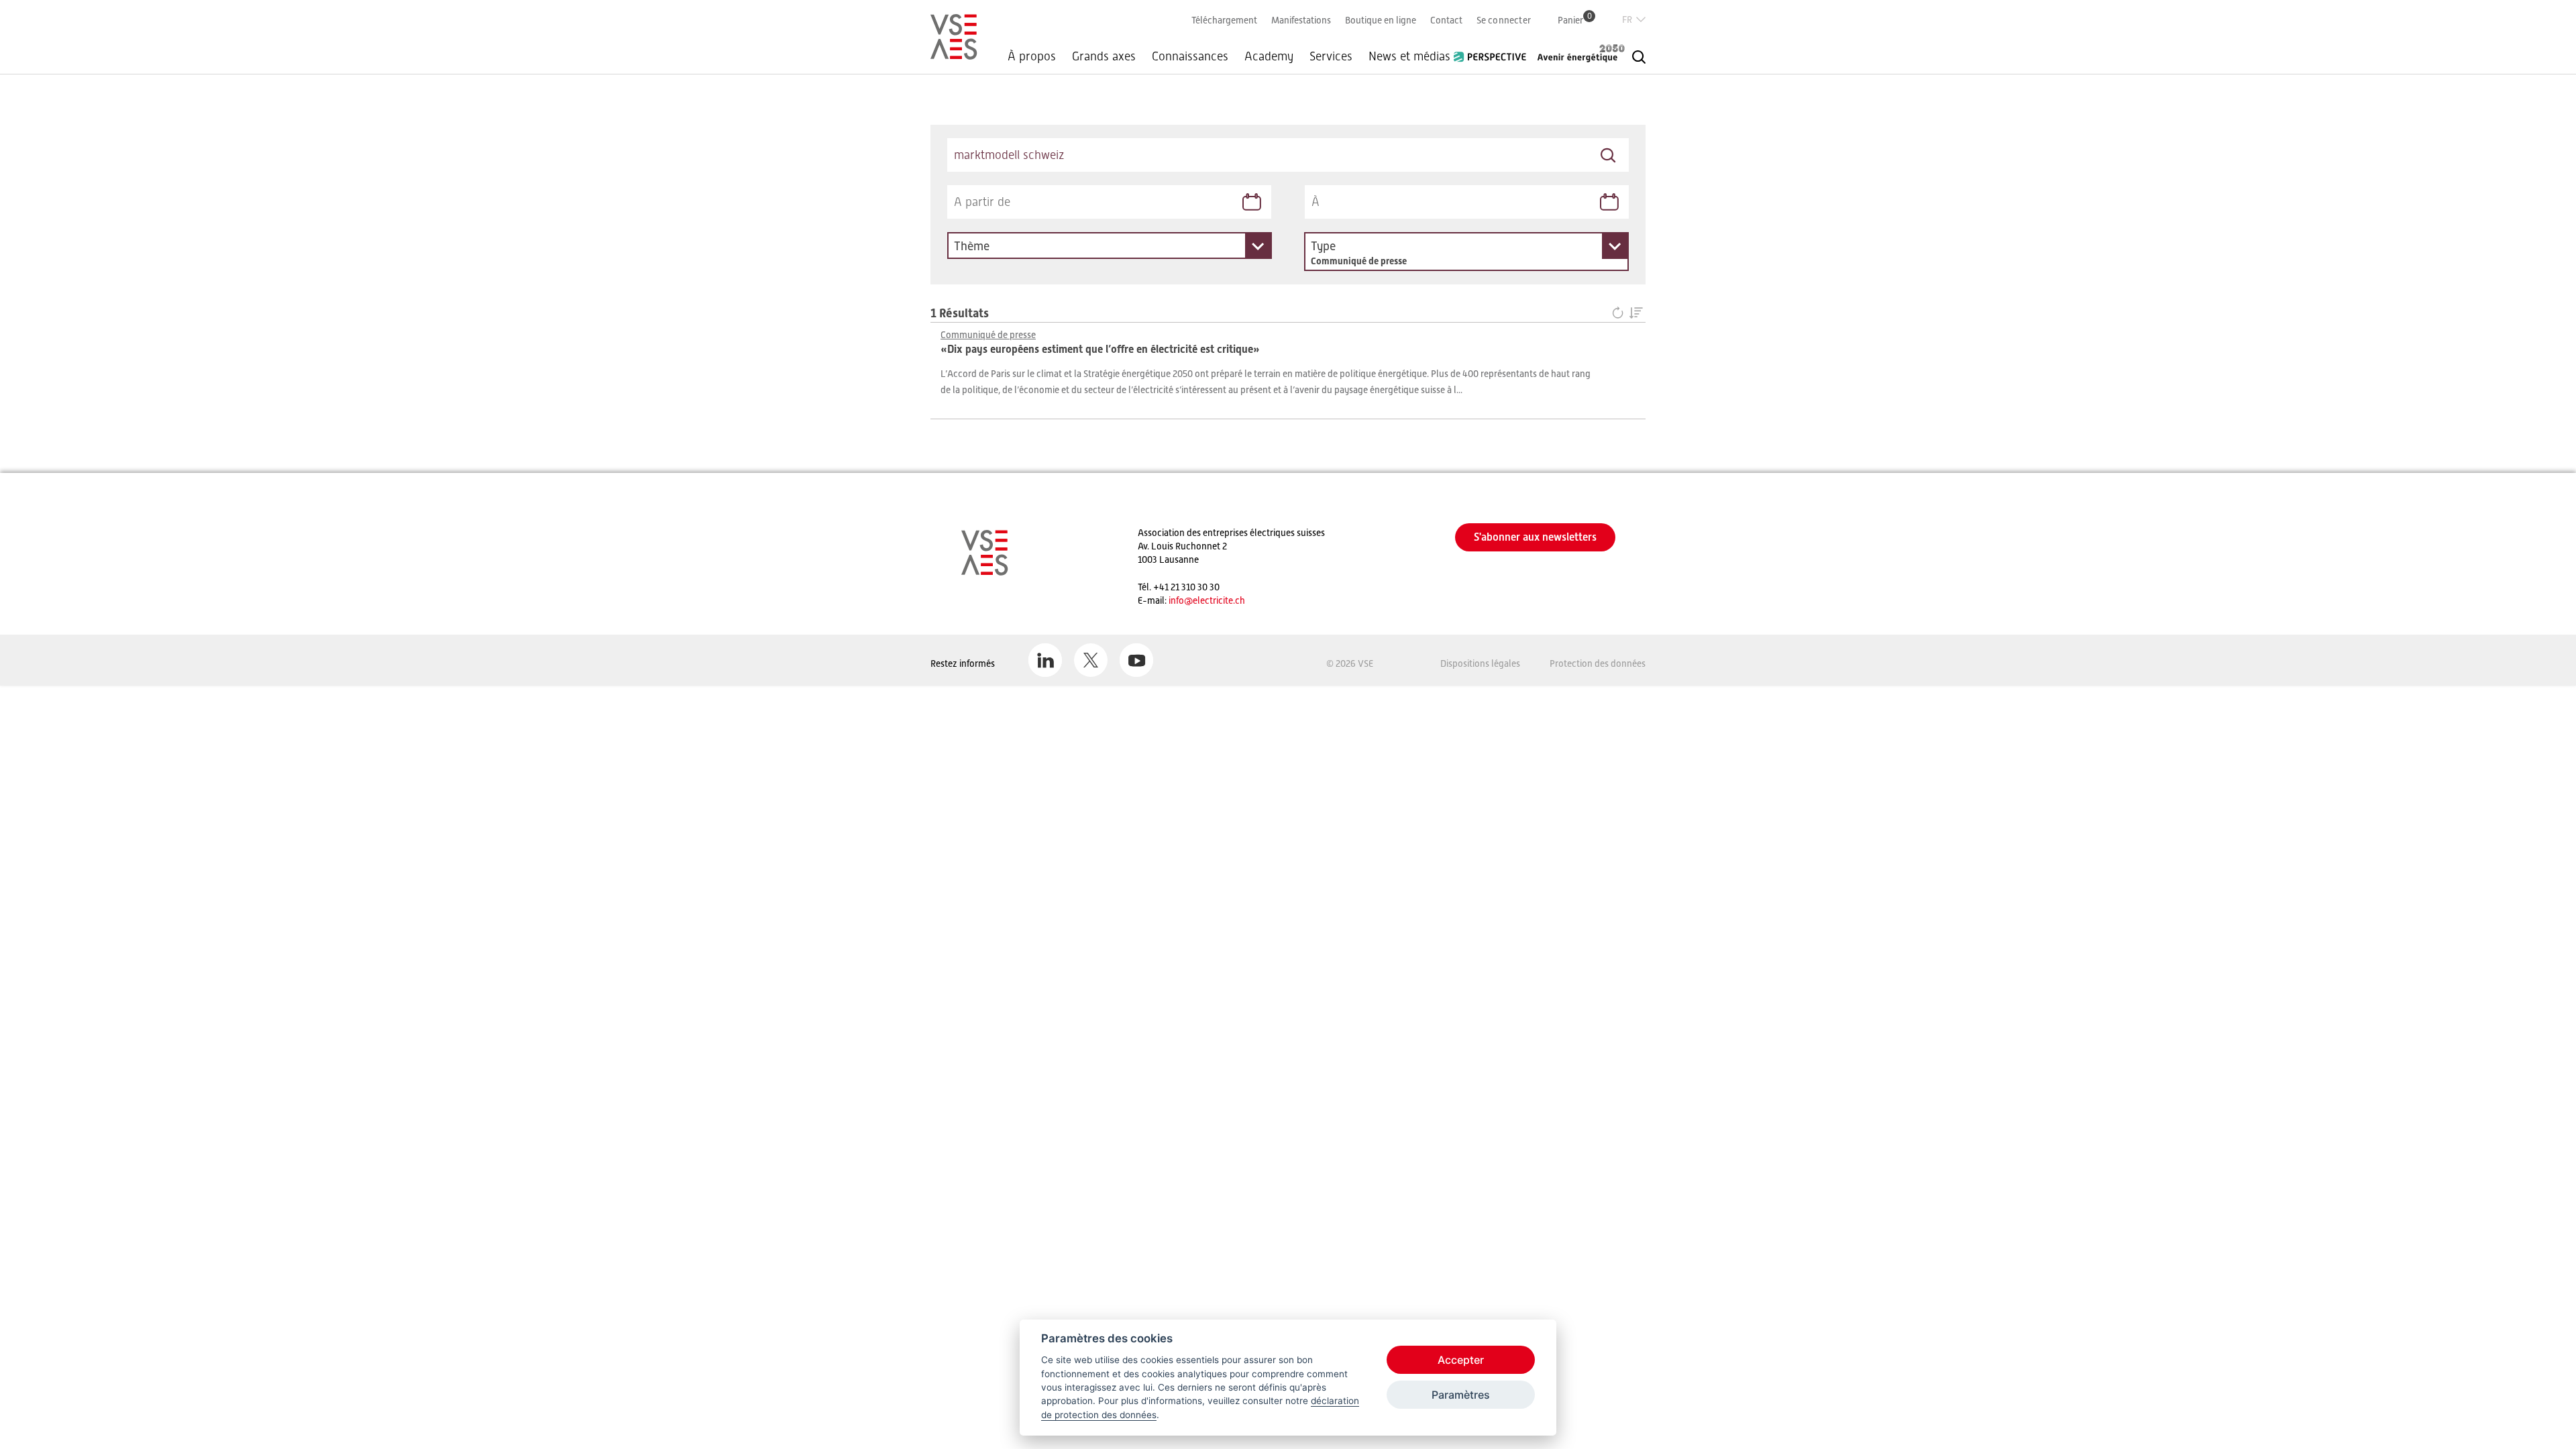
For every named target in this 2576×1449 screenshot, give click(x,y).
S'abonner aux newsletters (1535, 537)
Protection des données (1598, 663)
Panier (1575, 20)
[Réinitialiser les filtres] (1620, 314)
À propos (1032, 56)
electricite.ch (1219, 600)
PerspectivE (1494, 52)
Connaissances (1190, 56)
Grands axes (1104, 56)
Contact (1446, 20)
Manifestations (1301, 20)
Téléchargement (1224, 20)
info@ (1181, 600)
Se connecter (1504, 20)
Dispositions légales (1480, 663)
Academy (1269, 56)
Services (1331, 56)
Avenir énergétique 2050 (1581, 53)
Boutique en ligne (1381, 20)
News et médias (1409, 56)
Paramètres (1461, 1395)
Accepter (1461, 1360)
